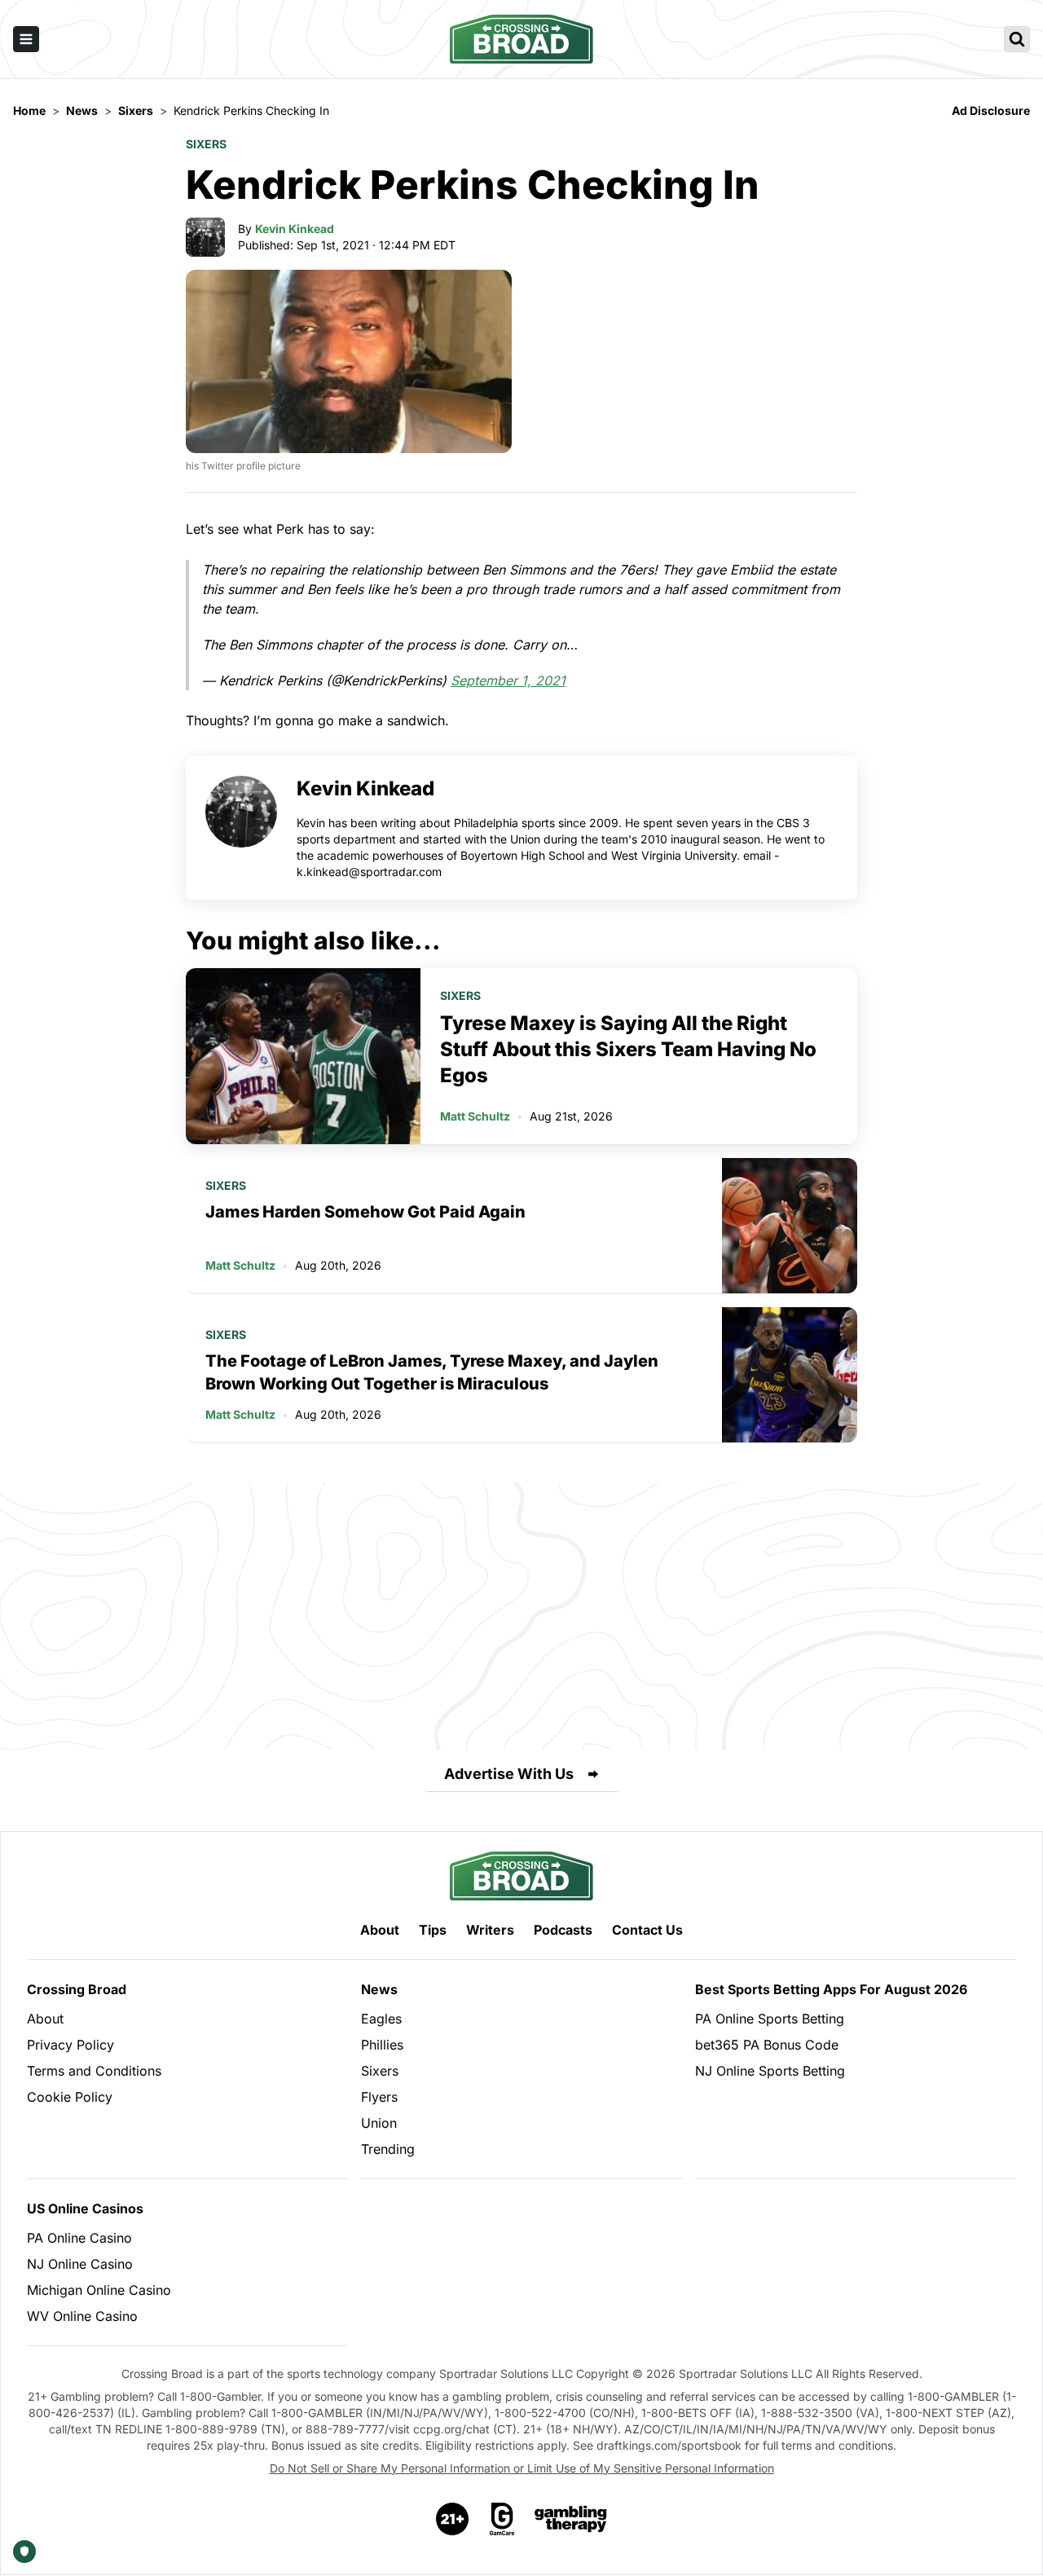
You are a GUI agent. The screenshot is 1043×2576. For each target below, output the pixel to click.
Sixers (206, 144)
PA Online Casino (79, 2238)
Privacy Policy (70, 2045)
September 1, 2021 (508, 680)
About (380, 1930)
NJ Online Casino (80, 2264)
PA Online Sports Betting (770, 2019)
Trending (388, 2149)
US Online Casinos (85, 2208)
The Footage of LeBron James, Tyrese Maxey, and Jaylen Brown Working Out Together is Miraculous (432, 1372)
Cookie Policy (70, 2097)
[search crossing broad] (1017, 39)
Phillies (382, 2045)
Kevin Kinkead (295, 229)
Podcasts (563, 1930)
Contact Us (647, 1930)
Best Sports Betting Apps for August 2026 (831, 1989)
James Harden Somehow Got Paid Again (365, 1212)
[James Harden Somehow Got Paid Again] (790, 1226)
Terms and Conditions (94, 2071)
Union (379, 2123)
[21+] (453, 2519)
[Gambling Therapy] (571, 2519)
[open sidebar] (26, 39)
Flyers (379, 2097)
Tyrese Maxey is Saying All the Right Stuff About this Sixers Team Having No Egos (628, 1049)
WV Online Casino (82, 2316)
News (379, 1989)
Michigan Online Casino (99, 2290)
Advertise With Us (509, 1774)
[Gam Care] (502, 2519)
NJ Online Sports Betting (770, 2071)
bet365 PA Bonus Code (767, 2045)
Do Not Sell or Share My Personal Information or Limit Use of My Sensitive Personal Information (522, 2468)
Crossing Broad (77, 1989)
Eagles (381, 2019)
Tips (433, 1930)
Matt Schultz (475, 1116)
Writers (490, 1930)
